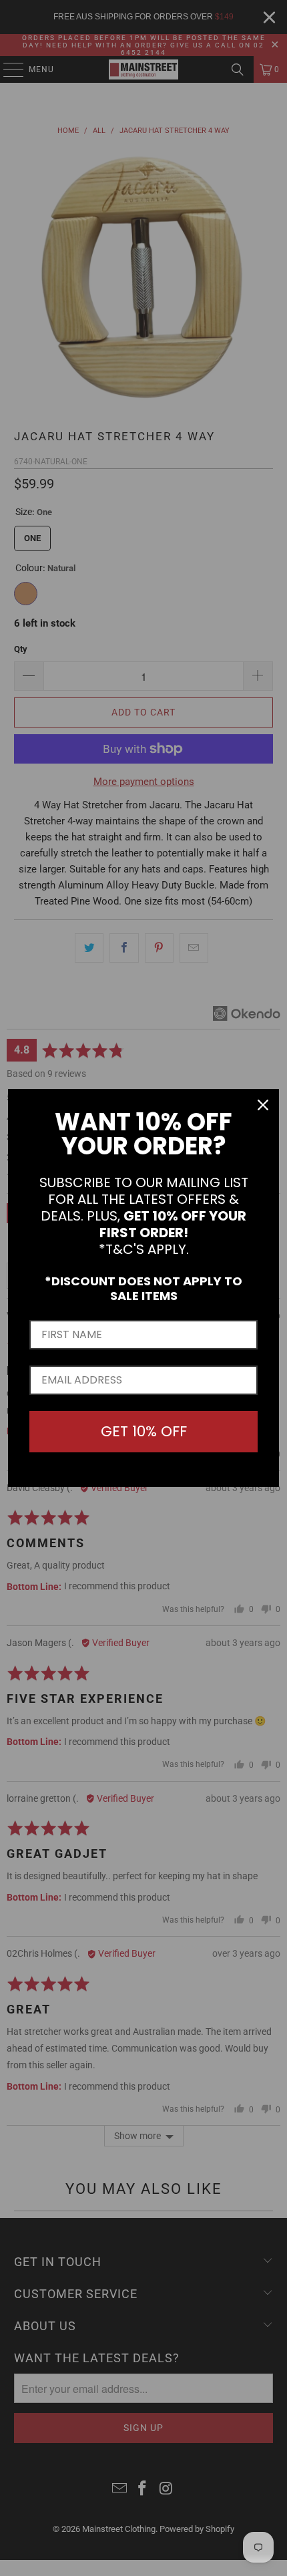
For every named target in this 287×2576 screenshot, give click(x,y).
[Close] (263, 1105)
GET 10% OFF (144, 1431)
